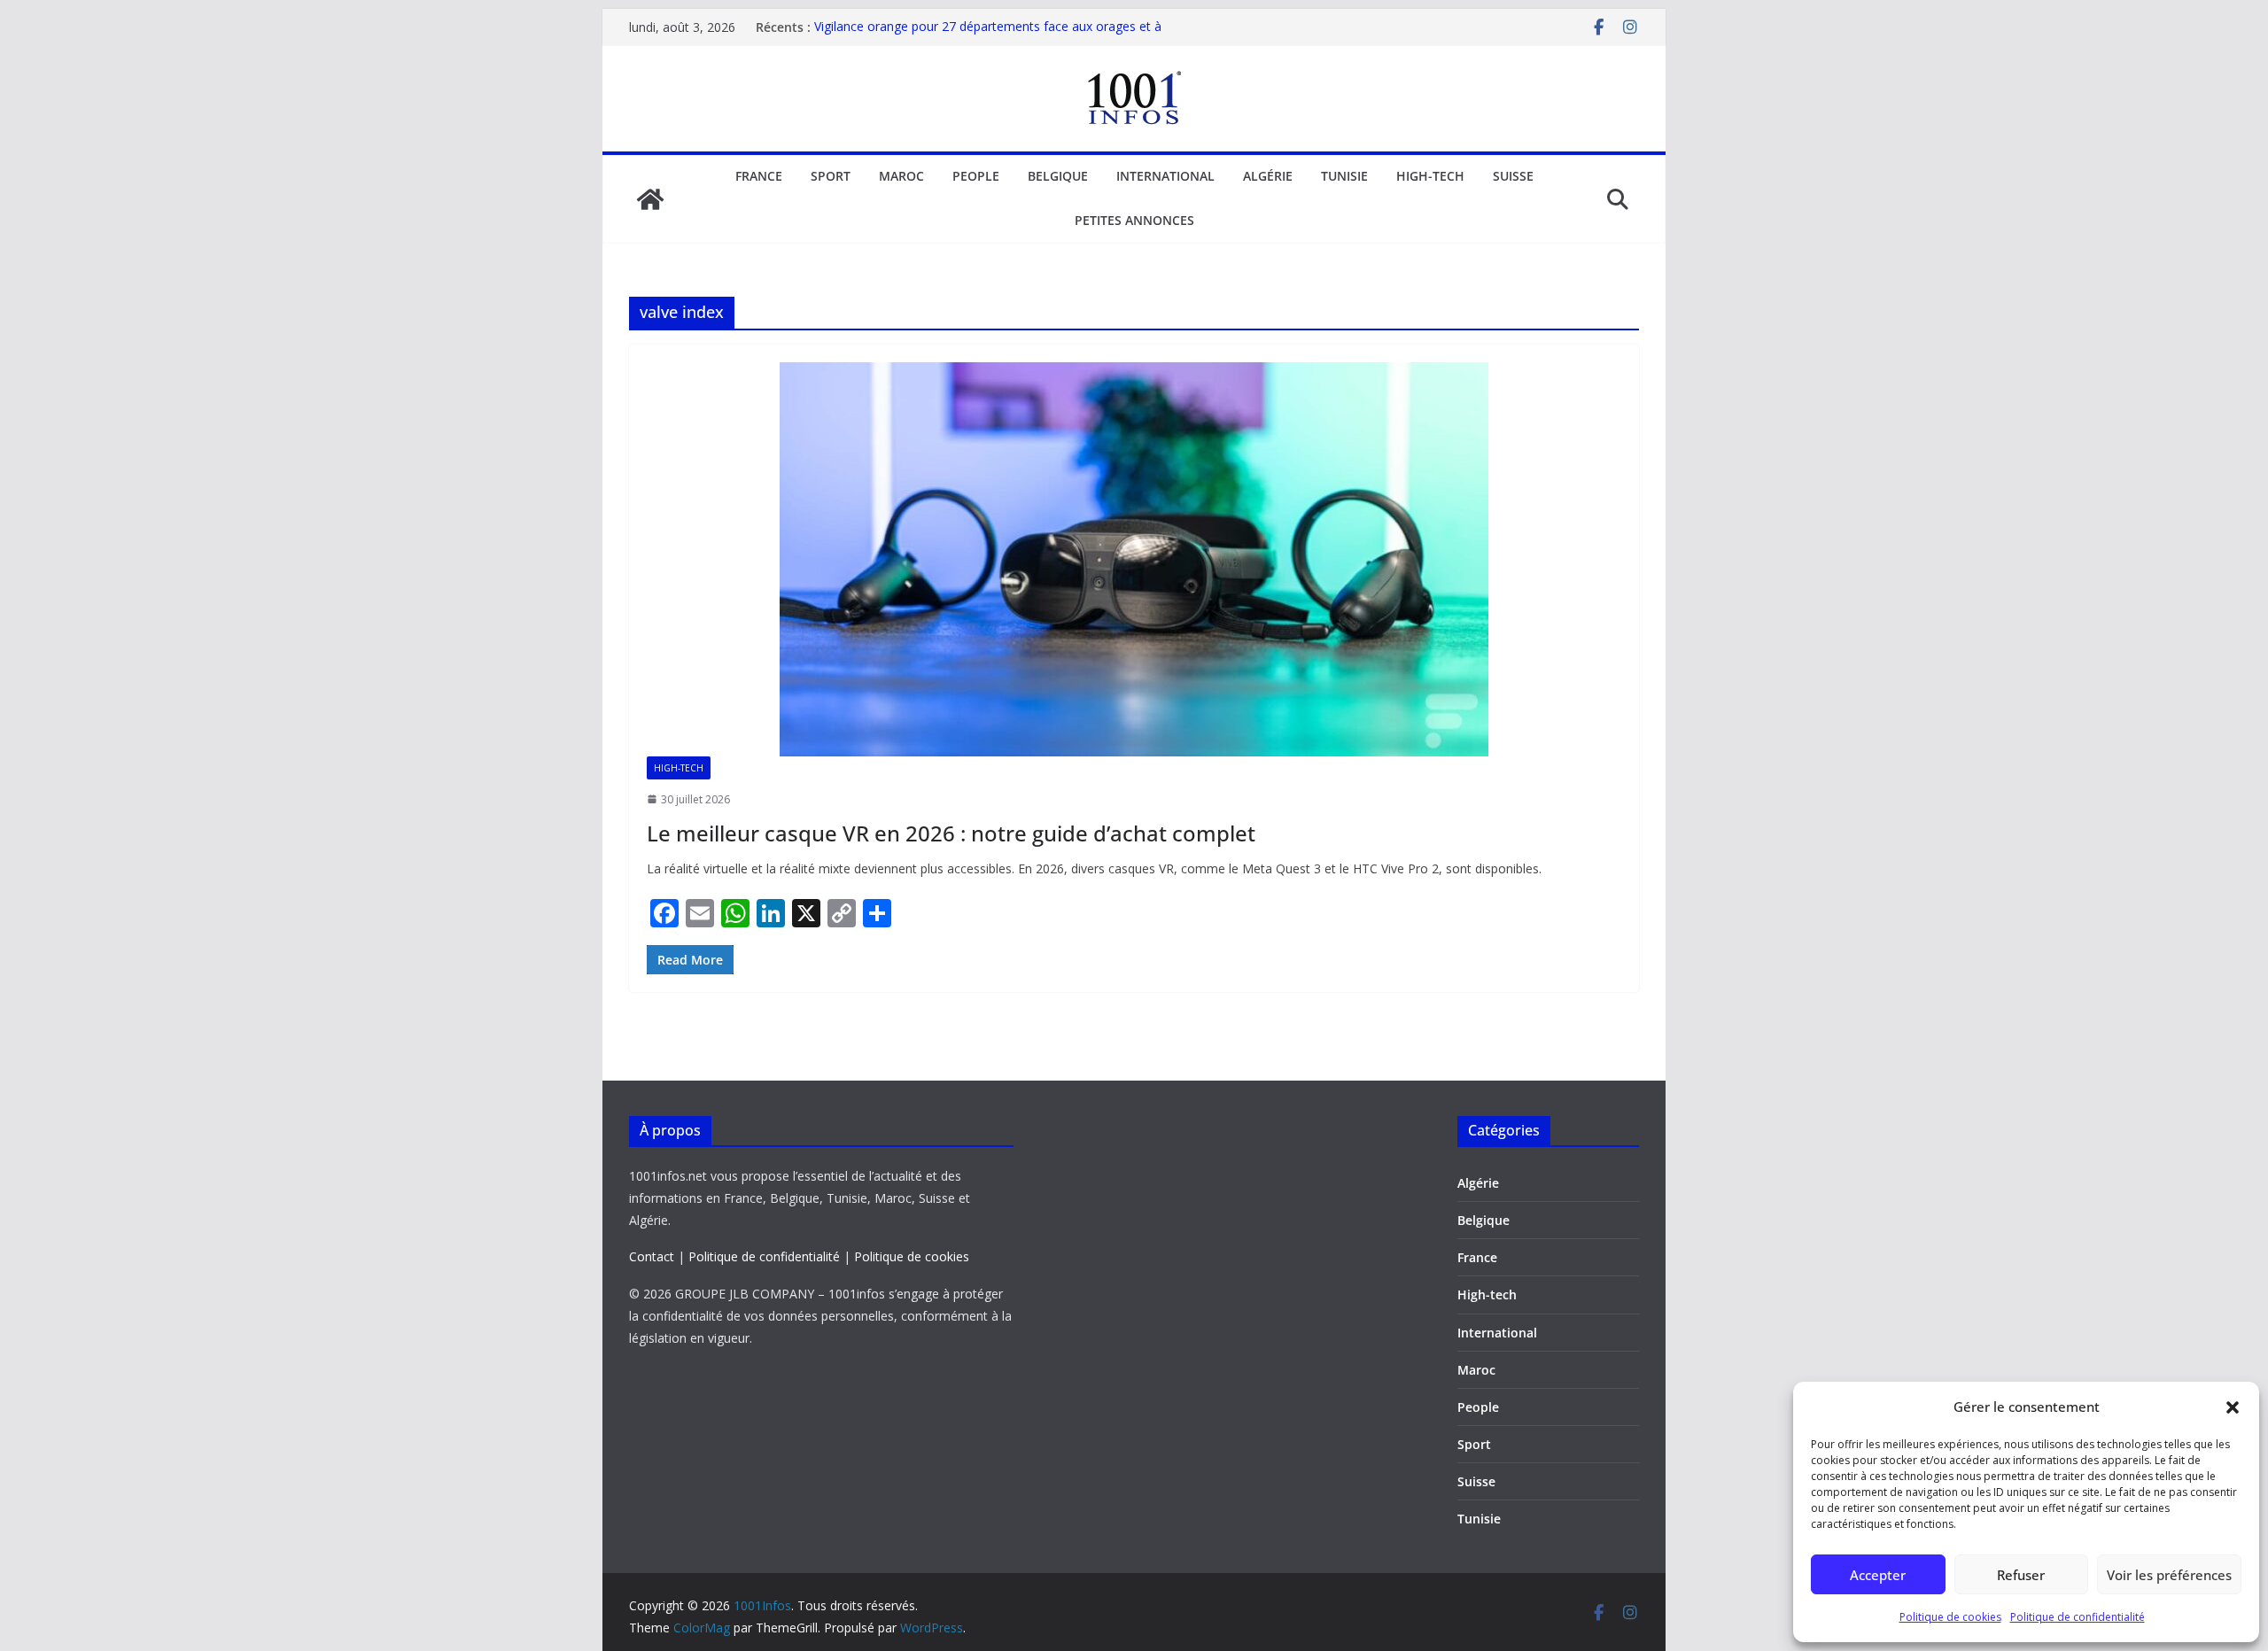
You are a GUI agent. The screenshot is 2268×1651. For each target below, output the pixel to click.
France (759, 176)
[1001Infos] (650, 199)
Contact (652, 1256)
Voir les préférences (2169, 1575)
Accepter (1878, 1575)
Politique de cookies (1950, 1617)
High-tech (1430, 176)
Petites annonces (1134, 220)
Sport (831, 176)
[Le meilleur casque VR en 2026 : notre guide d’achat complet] (1134, 559)
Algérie (1268, 176)
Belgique (1058, 176)
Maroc (901, 176)
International (1165, 176)
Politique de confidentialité (2078, 1617)
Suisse (1513, 176)
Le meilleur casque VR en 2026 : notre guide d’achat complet (951, 833)
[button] (2233, 1407)
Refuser (2021, 1575)
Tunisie (1344, 176)
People (976, 176)
